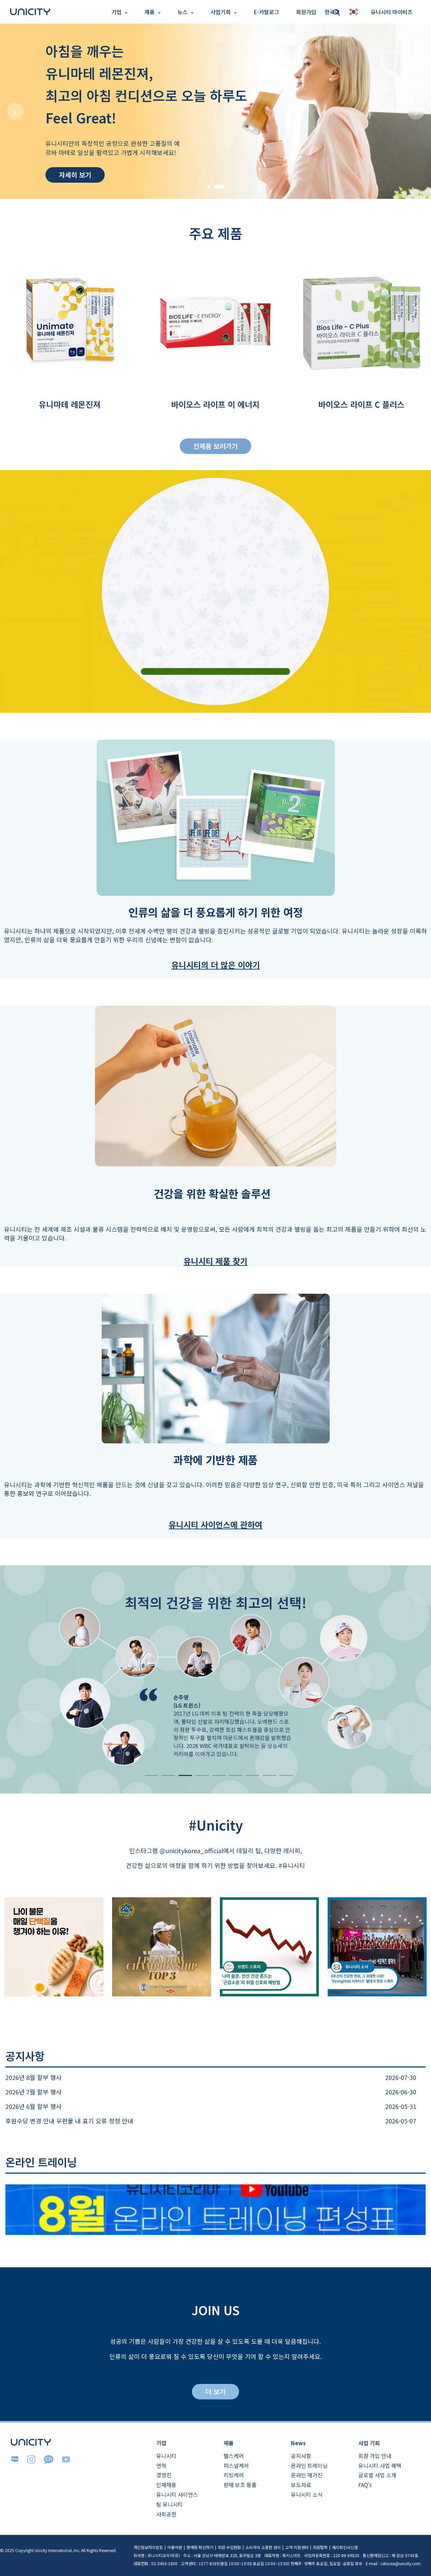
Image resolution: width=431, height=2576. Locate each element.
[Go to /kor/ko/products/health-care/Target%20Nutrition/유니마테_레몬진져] (215, 111)
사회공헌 (166, 2514)
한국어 (11, 17)
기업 (117, 12)
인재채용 (166, 2485)
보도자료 (301, 2485)
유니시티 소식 (307, 2494)
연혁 (161, 2465)
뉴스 (183, 12)
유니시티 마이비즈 (392, 12)
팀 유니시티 (170, 2504)
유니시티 (166, 2456)
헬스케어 (234, 2456)
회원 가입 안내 (375, 2456)
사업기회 (221, 12)
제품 (150, 12)
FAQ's (365, 2485)
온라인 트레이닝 (309, 2465)
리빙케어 (234, 2475)
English (13, 29)
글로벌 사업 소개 (377, 2475)
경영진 (164, 2475)
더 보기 (215, 2391)
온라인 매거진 (307, 2475)
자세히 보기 (75, 175)
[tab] (209, 187)
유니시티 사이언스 (177, 2494)
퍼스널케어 (236, 2465)
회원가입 (306, 12)
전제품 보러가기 (215, 446)
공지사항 (301, 2456)
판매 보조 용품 (240, 2485)
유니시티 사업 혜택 (380, 2465)
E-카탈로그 (266, 12)
